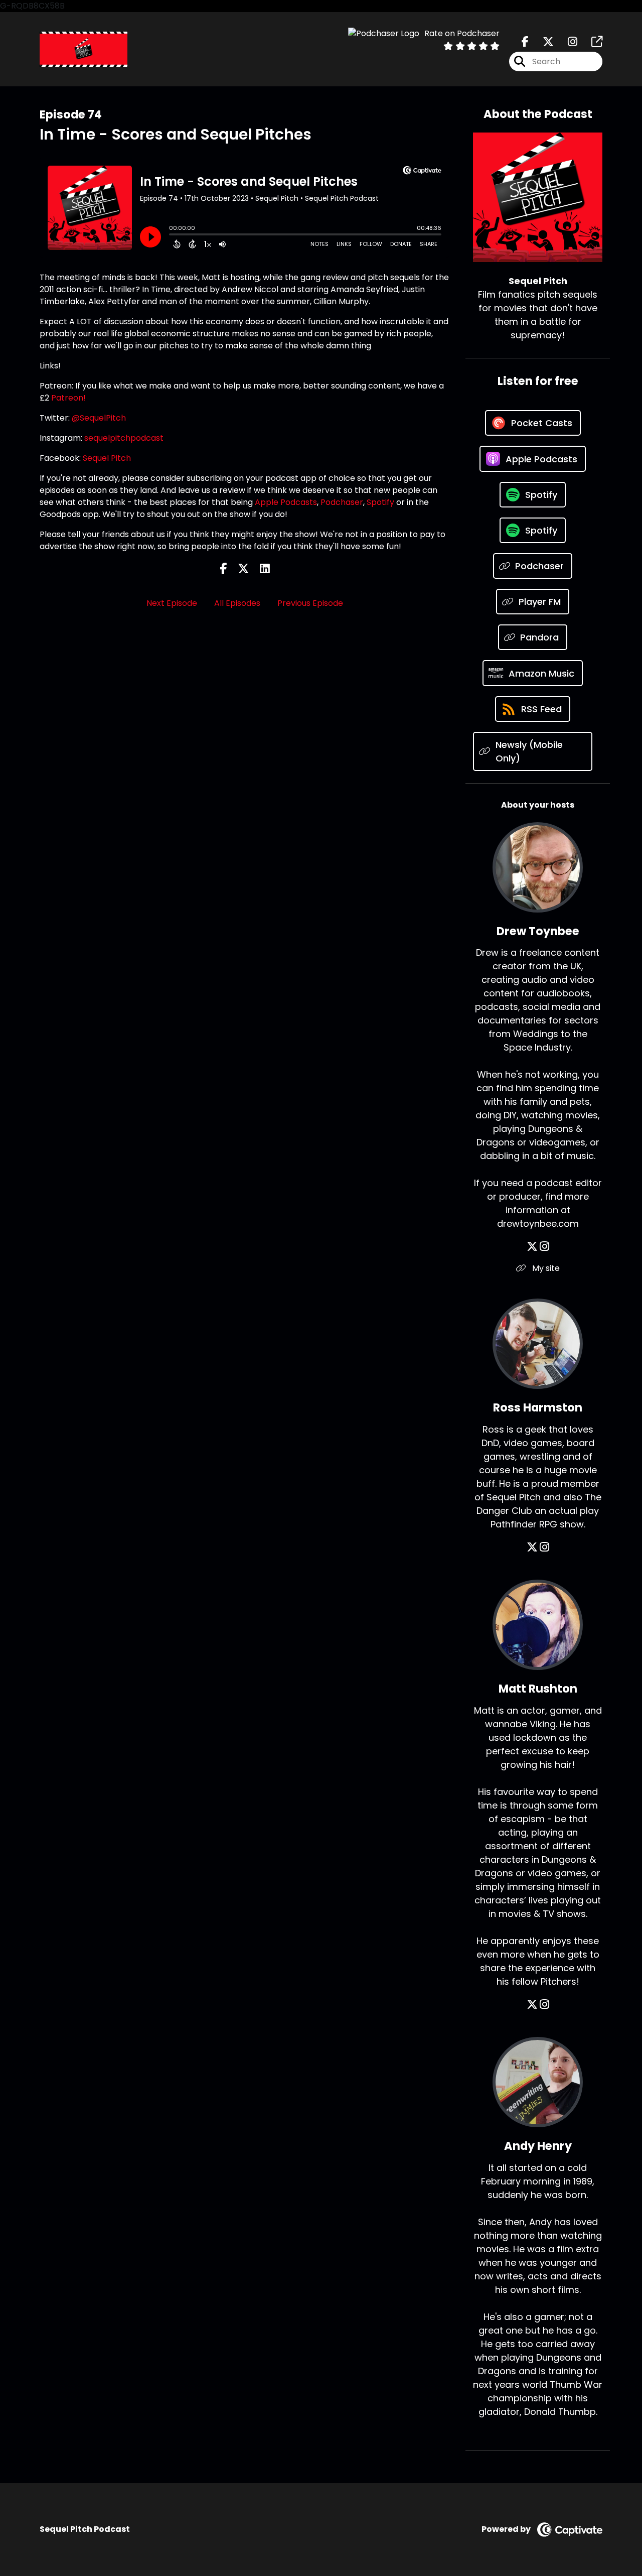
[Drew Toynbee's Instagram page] (544, 1247)
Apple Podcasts (286, 502)
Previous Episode (310, 603)
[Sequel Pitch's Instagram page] (567, 42)
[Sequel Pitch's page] (591, 42)
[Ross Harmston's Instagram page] (544, 1547)
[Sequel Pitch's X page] (542, 42)
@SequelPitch (99, 418)
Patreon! (68, 398)
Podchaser (342, 502)
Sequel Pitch (107, 458)
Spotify (380, 502)
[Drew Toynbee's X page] (532, 1247)
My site (545, 1268)
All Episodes (237, 603)
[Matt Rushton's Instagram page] (544, 2005)
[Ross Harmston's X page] (532, 1547)
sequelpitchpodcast (124, 438)
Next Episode (172, 603)
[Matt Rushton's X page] (532, 2005)
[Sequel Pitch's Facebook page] (525, 42)
